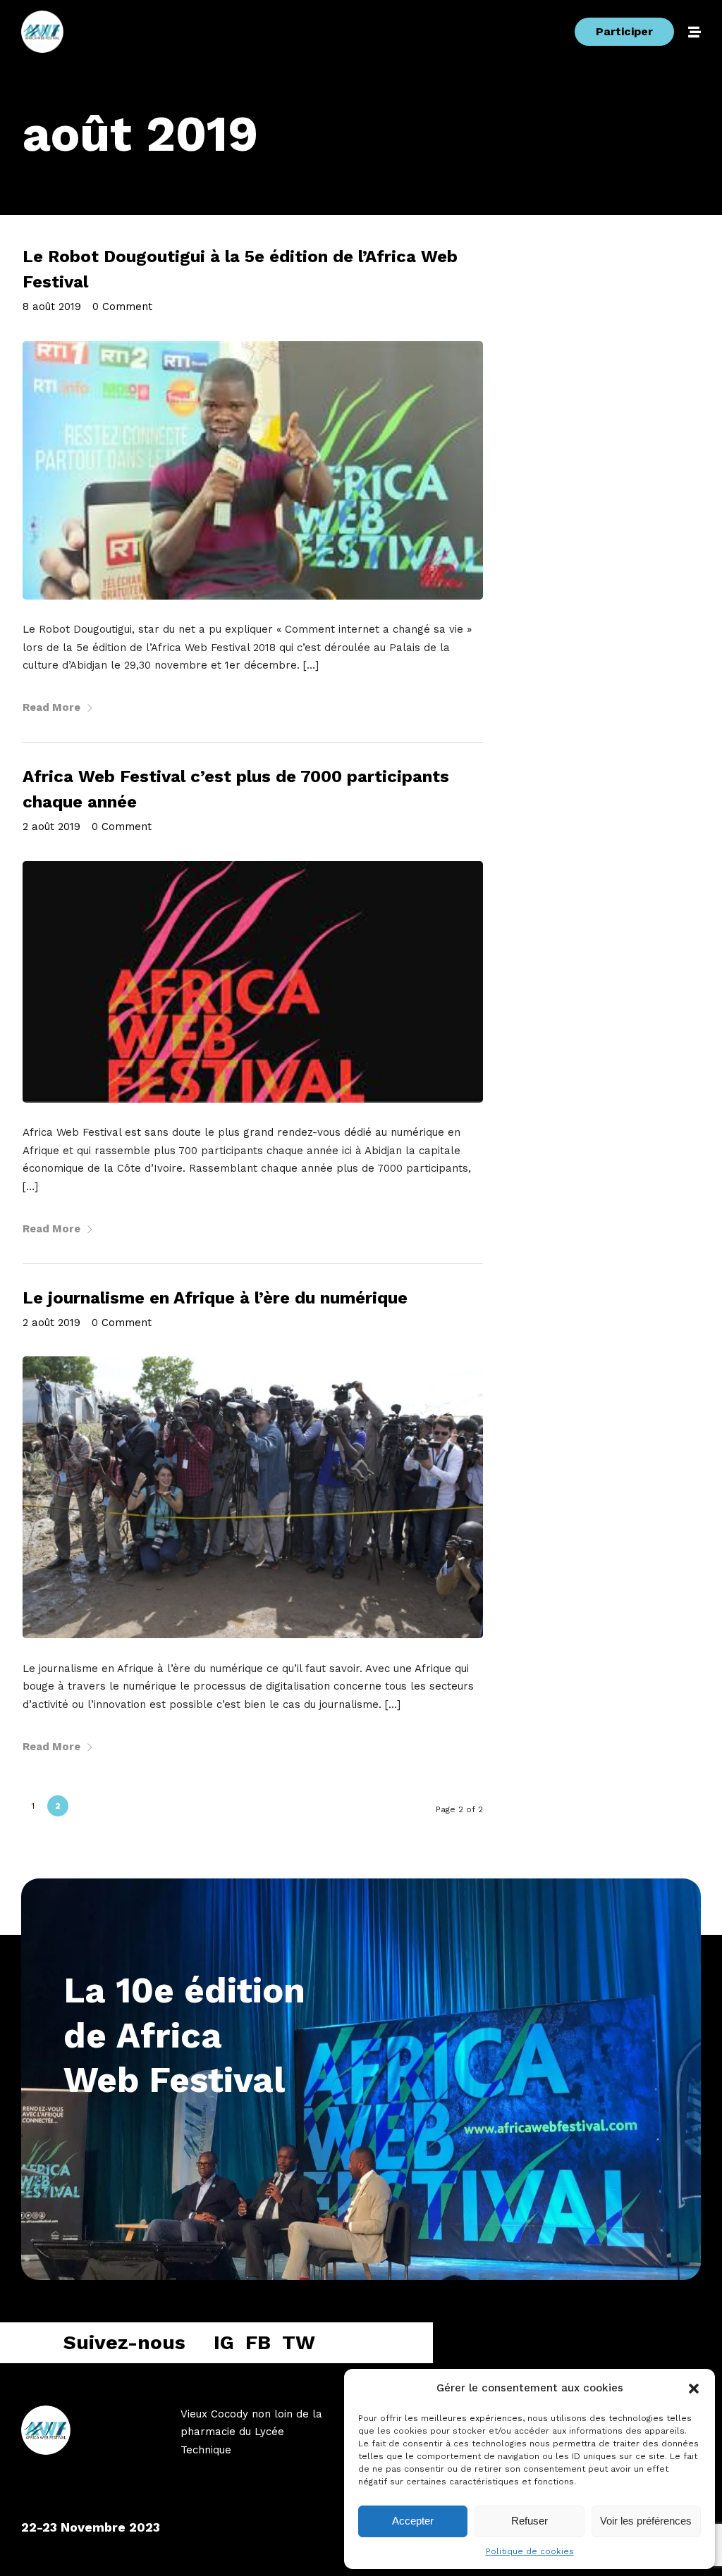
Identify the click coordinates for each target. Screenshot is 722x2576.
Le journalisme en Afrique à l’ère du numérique (215, 1298)
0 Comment (122, 306)
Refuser (530, 2521)
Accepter (413, 2521)
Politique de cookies (530, 2551)
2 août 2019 (51, 826)
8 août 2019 (52, 306)
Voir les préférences (646, 2521)
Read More (51, 707)
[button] (694, 2389)
